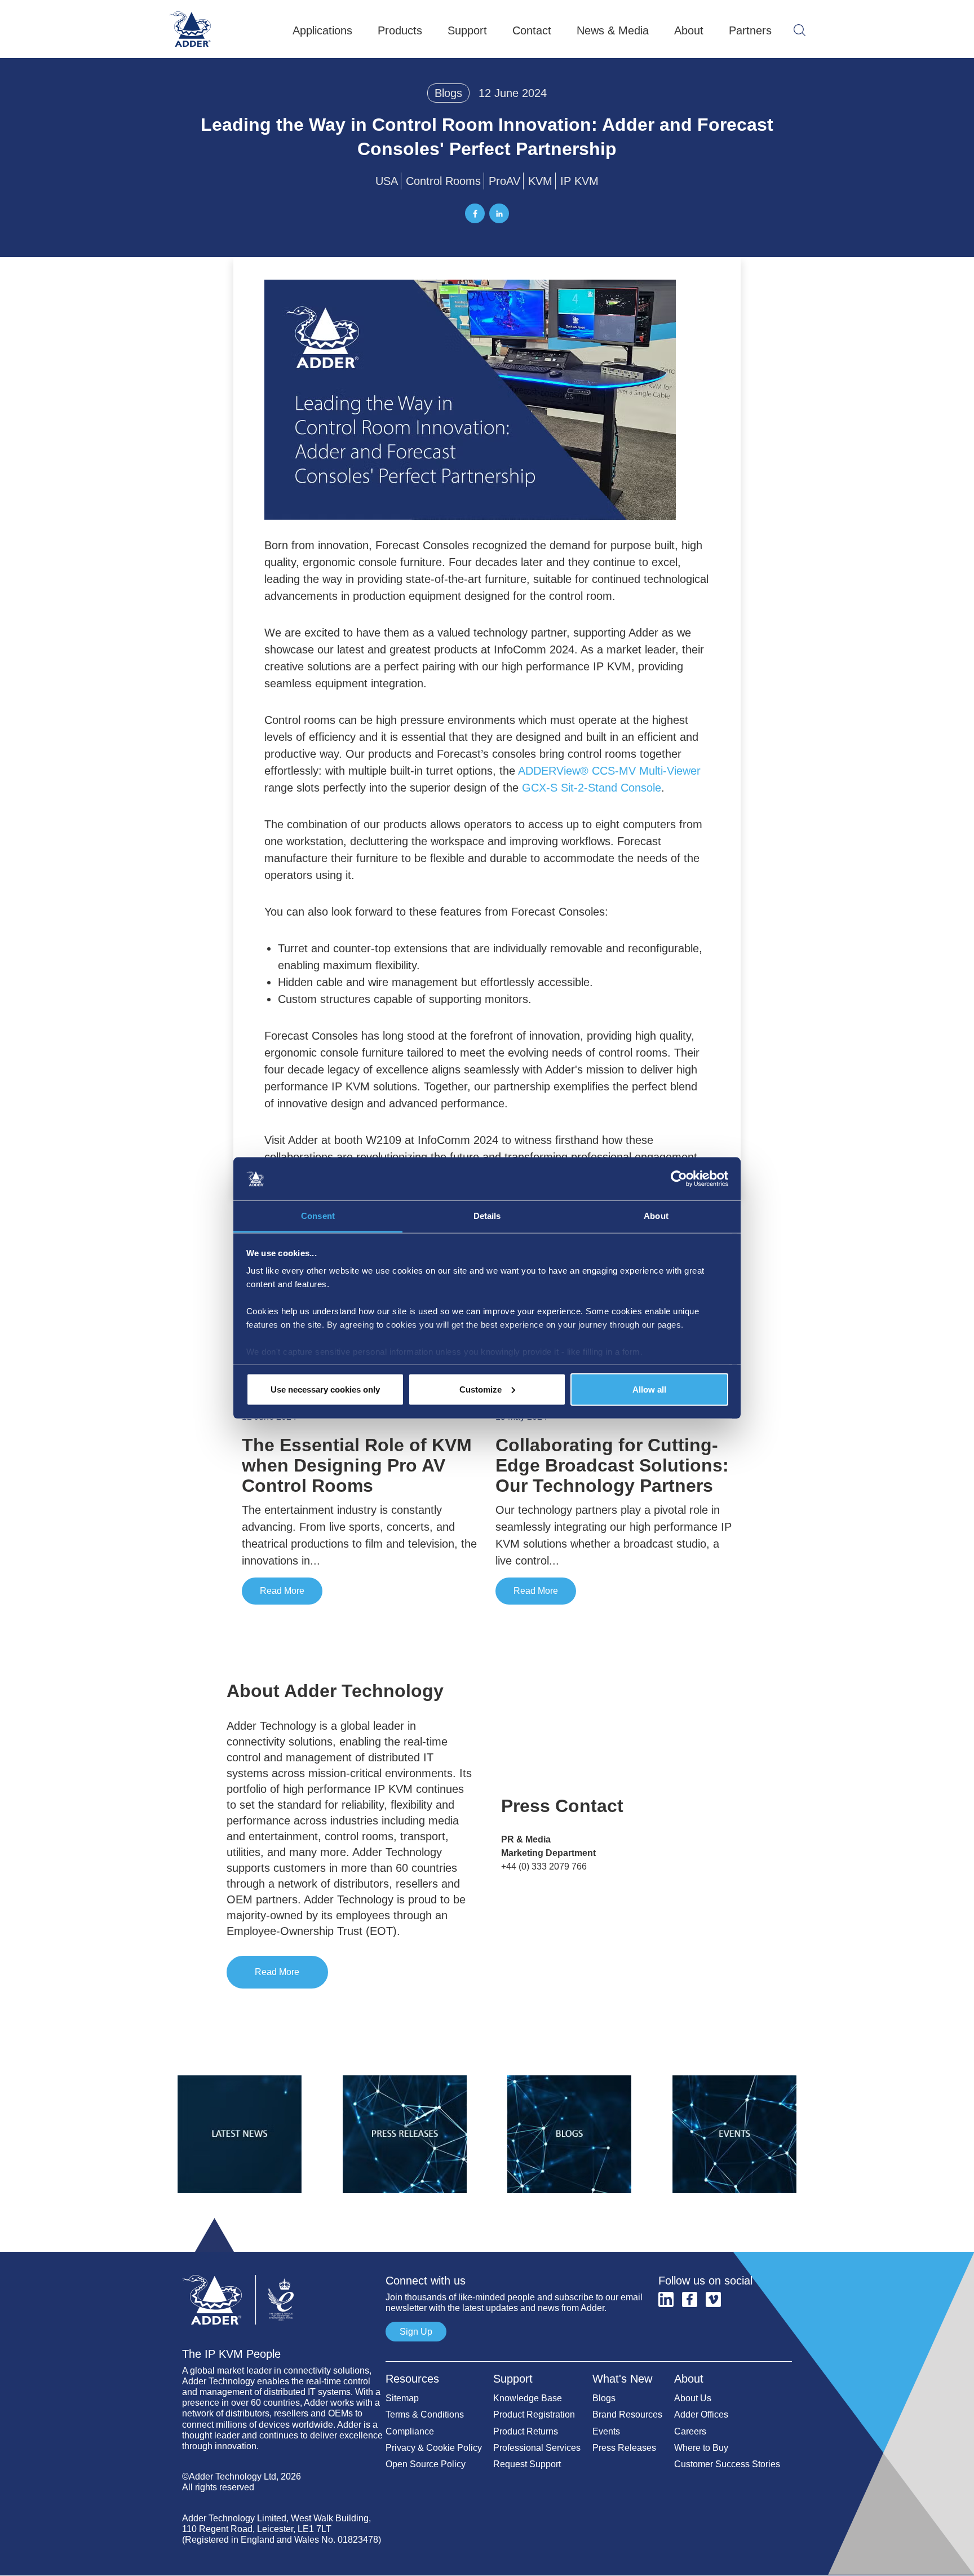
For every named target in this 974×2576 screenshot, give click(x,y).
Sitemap (402, 2398)
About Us (693, 2398)
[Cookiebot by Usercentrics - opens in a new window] (679, 1179)
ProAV (504, 181)
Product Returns (526, 2431)
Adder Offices (701, 2414)
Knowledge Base (528, 2398)
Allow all (649, 1389)
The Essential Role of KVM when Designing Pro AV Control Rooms (357, 1465)
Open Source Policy (426, 2464)
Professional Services (537, 2448)
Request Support (527, 2464)
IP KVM (579, 181)
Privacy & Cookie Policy (434, 2448)
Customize (481, 1389)
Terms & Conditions (425, 2414)
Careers (690, 2431)
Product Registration (534, 2414)
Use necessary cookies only (325, 1389)
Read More (282, 1591)
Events (606, 2431)
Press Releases (624, 2448)
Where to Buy (701, 2448)
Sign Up (416, 2332)
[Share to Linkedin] (499, 213)
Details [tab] (487, 1216)
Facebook (690, 2299)
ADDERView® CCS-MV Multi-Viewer (609, 771)
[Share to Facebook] (475, 213)
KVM (540, 181)
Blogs (448, 93)
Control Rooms (443, 181)
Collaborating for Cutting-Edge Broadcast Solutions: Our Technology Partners (612, 1465)
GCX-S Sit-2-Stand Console (592, 788)
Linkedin (666, 2299)
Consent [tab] (318, 1216)
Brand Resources (627, 2414)
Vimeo (713, 2299)
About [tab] (656, 1216)
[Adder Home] (284, 2269)
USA (387, 181)
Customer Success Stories (727, 2464)
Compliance (410, 2431)
